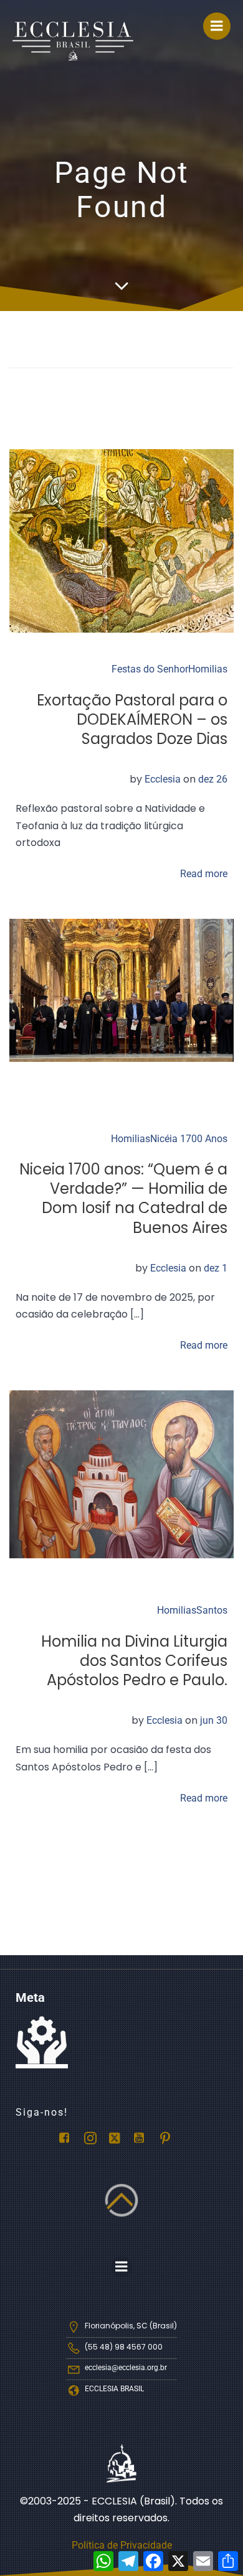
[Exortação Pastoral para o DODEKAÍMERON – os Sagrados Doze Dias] (121, 540)
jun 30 (214, 1720)
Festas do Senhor (150, 669)
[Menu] (217, 26)
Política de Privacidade (122, 2545)
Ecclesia (163, 779)
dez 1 (216, 1268)
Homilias (208, 669)
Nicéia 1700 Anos (189, 1139)
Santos (212, 1610)
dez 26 (213, 779)
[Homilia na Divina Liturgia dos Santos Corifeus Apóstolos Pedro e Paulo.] (121, 1474)
